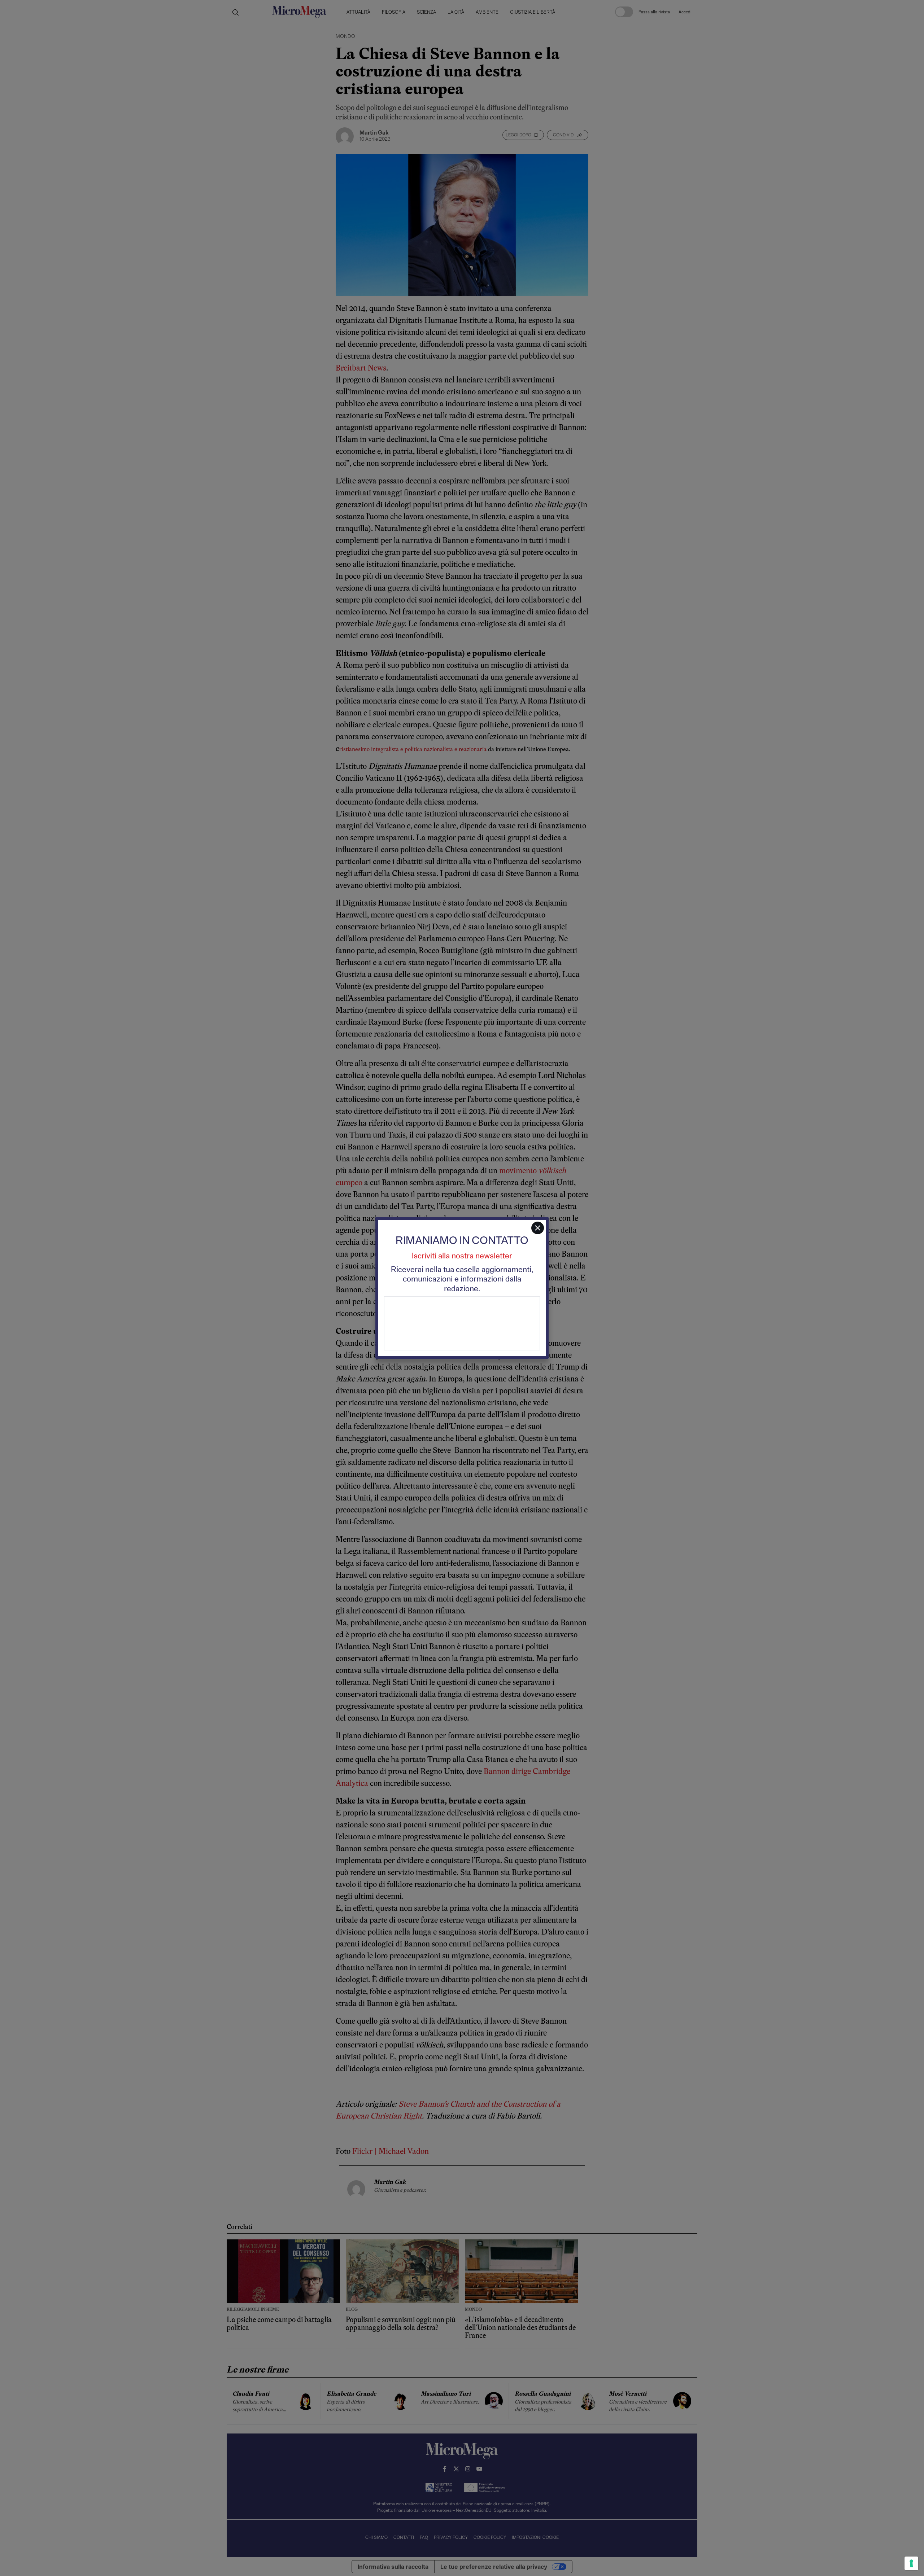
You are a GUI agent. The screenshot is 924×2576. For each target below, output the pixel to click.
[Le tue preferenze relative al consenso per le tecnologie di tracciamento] (911, 2563)
